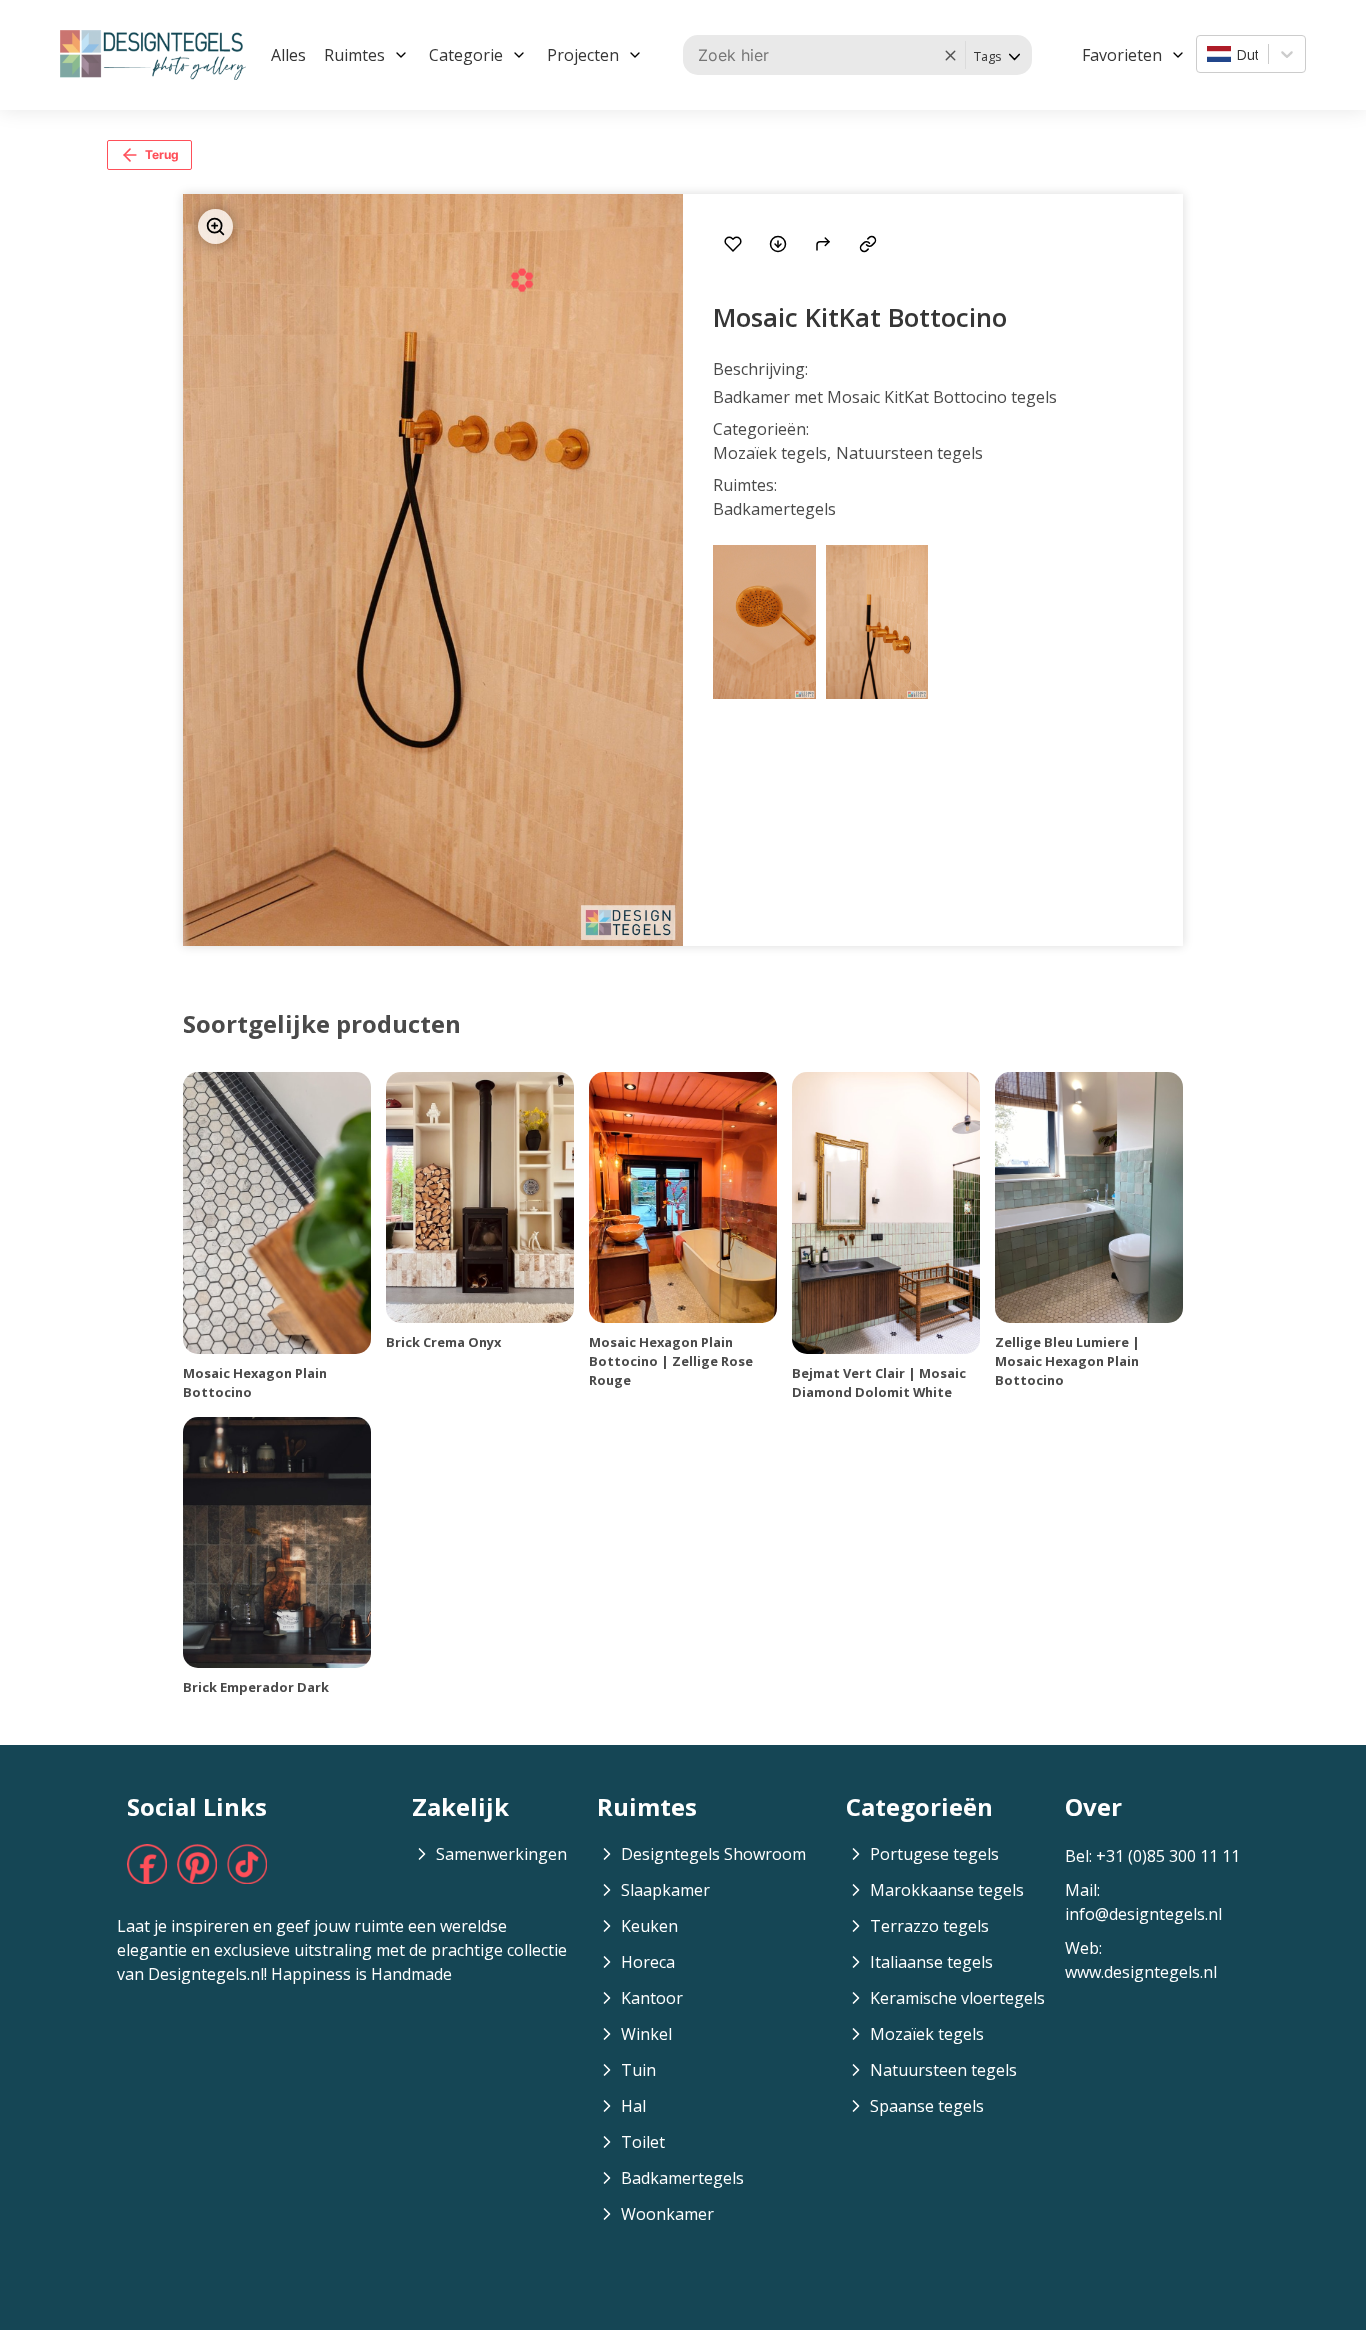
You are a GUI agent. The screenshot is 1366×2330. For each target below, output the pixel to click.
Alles (288, 55)
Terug (162, 154)
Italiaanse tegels (931, 1962)
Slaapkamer (665, 1890)
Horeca (648, 1962)
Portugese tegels (934, 1854)
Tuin (638, 2070)
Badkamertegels (682, 2178)
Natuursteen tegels (943, 2070)
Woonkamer (667, 2214)
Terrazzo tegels (929, 1926)
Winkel (646, 2034)
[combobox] (1209, 54)
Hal (633, 2106)
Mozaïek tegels (927, 2034)
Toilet (643, 2142)
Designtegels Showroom (713, 1854)
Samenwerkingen (501, 1854)
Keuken (649, 1926)
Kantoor (652, 1998)
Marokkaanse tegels (947, 1890)
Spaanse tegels (927, 2106)
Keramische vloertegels (957, 1998)
